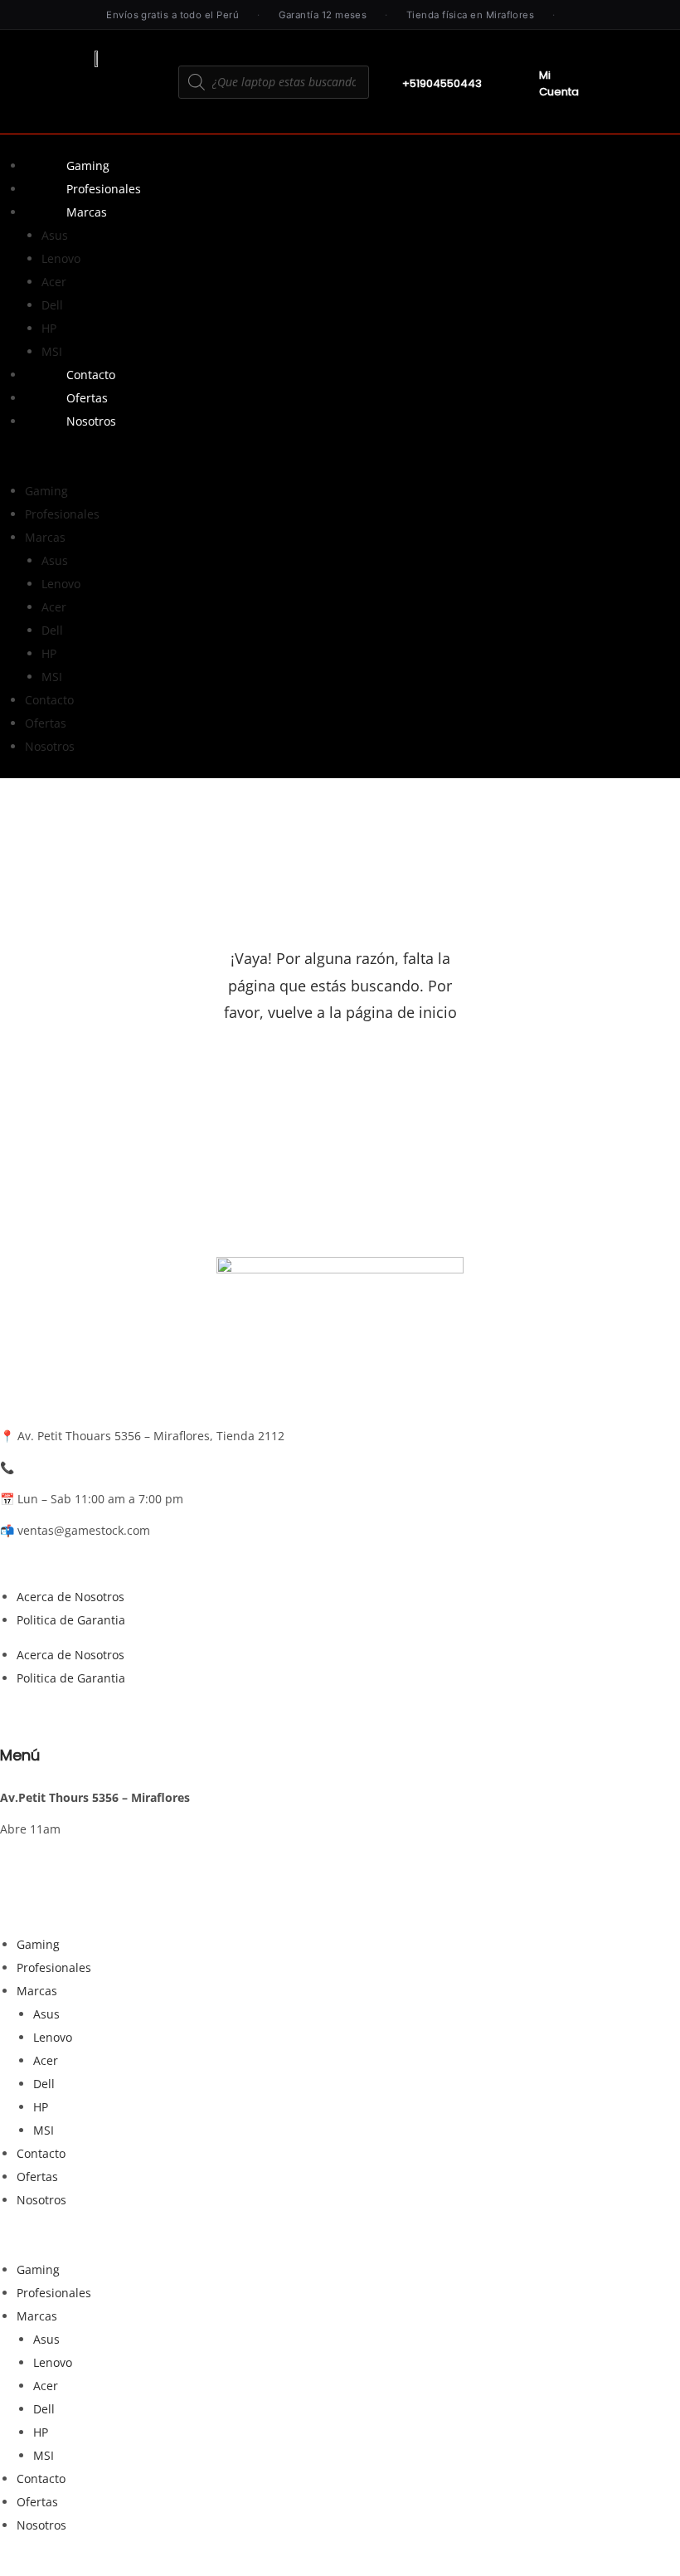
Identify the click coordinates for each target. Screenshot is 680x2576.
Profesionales (104, 189)
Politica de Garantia (71, 1620)
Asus (55, 235)
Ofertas (87, 398)
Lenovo (61, 258)
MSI (52, 351)
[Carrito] (632, 90)
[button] (340, 456)
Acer (54, 282)
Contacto (91, 375)
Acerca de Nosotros (70, 1597)
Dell (52, 305)
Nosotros (91, 421)
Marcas (87, 212)
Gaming (88, 166)
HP (49, 328)
